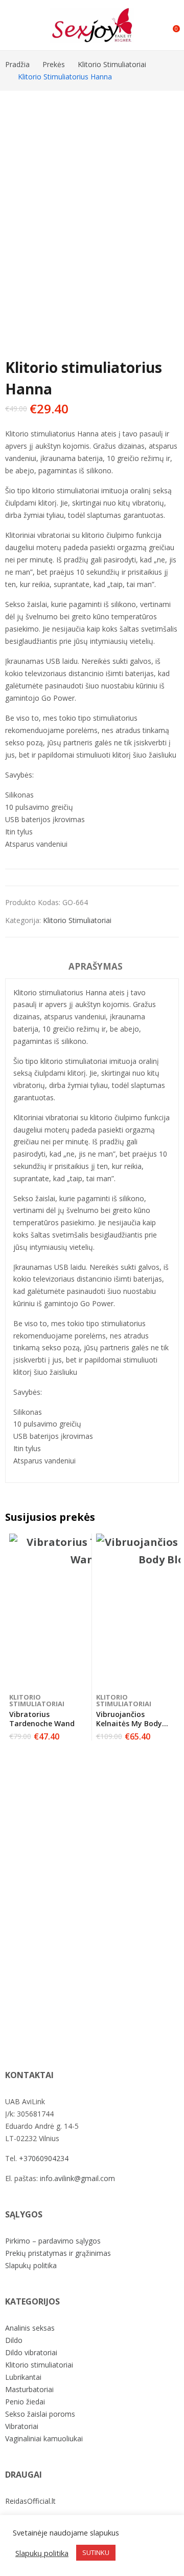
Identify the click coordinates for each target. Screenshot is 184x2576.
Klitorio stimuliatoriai (77, 920)
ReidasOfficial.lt (30, 2501)
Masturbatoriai (29, 2389)
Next (166, 198)
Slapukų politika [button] (42, 2553)
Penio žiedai (25, 2402)
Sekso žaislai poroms (40, 2414)
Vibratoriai (22, 2426)
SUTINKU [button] (96, 2552)
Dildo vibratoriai (31, 2352)
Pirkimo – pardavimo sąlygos (53, 2241)
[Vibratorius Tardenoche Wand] (86, 1610)
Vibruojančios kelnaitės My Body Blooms (129, 1723)
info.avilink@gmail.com (77, 2178)
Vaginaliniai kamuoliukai (44, 2438)
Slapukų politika (31, 2265)
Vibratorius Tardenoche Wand (42, 1719)
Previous (18, 198)
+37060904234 (44, 2158)
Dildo (14, 2340)
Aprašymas (96, 966)
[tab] (96, 968)
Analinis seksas (30, 2328)
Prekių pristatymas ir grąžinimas (58, 2253)
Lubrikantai (23, 2377)
